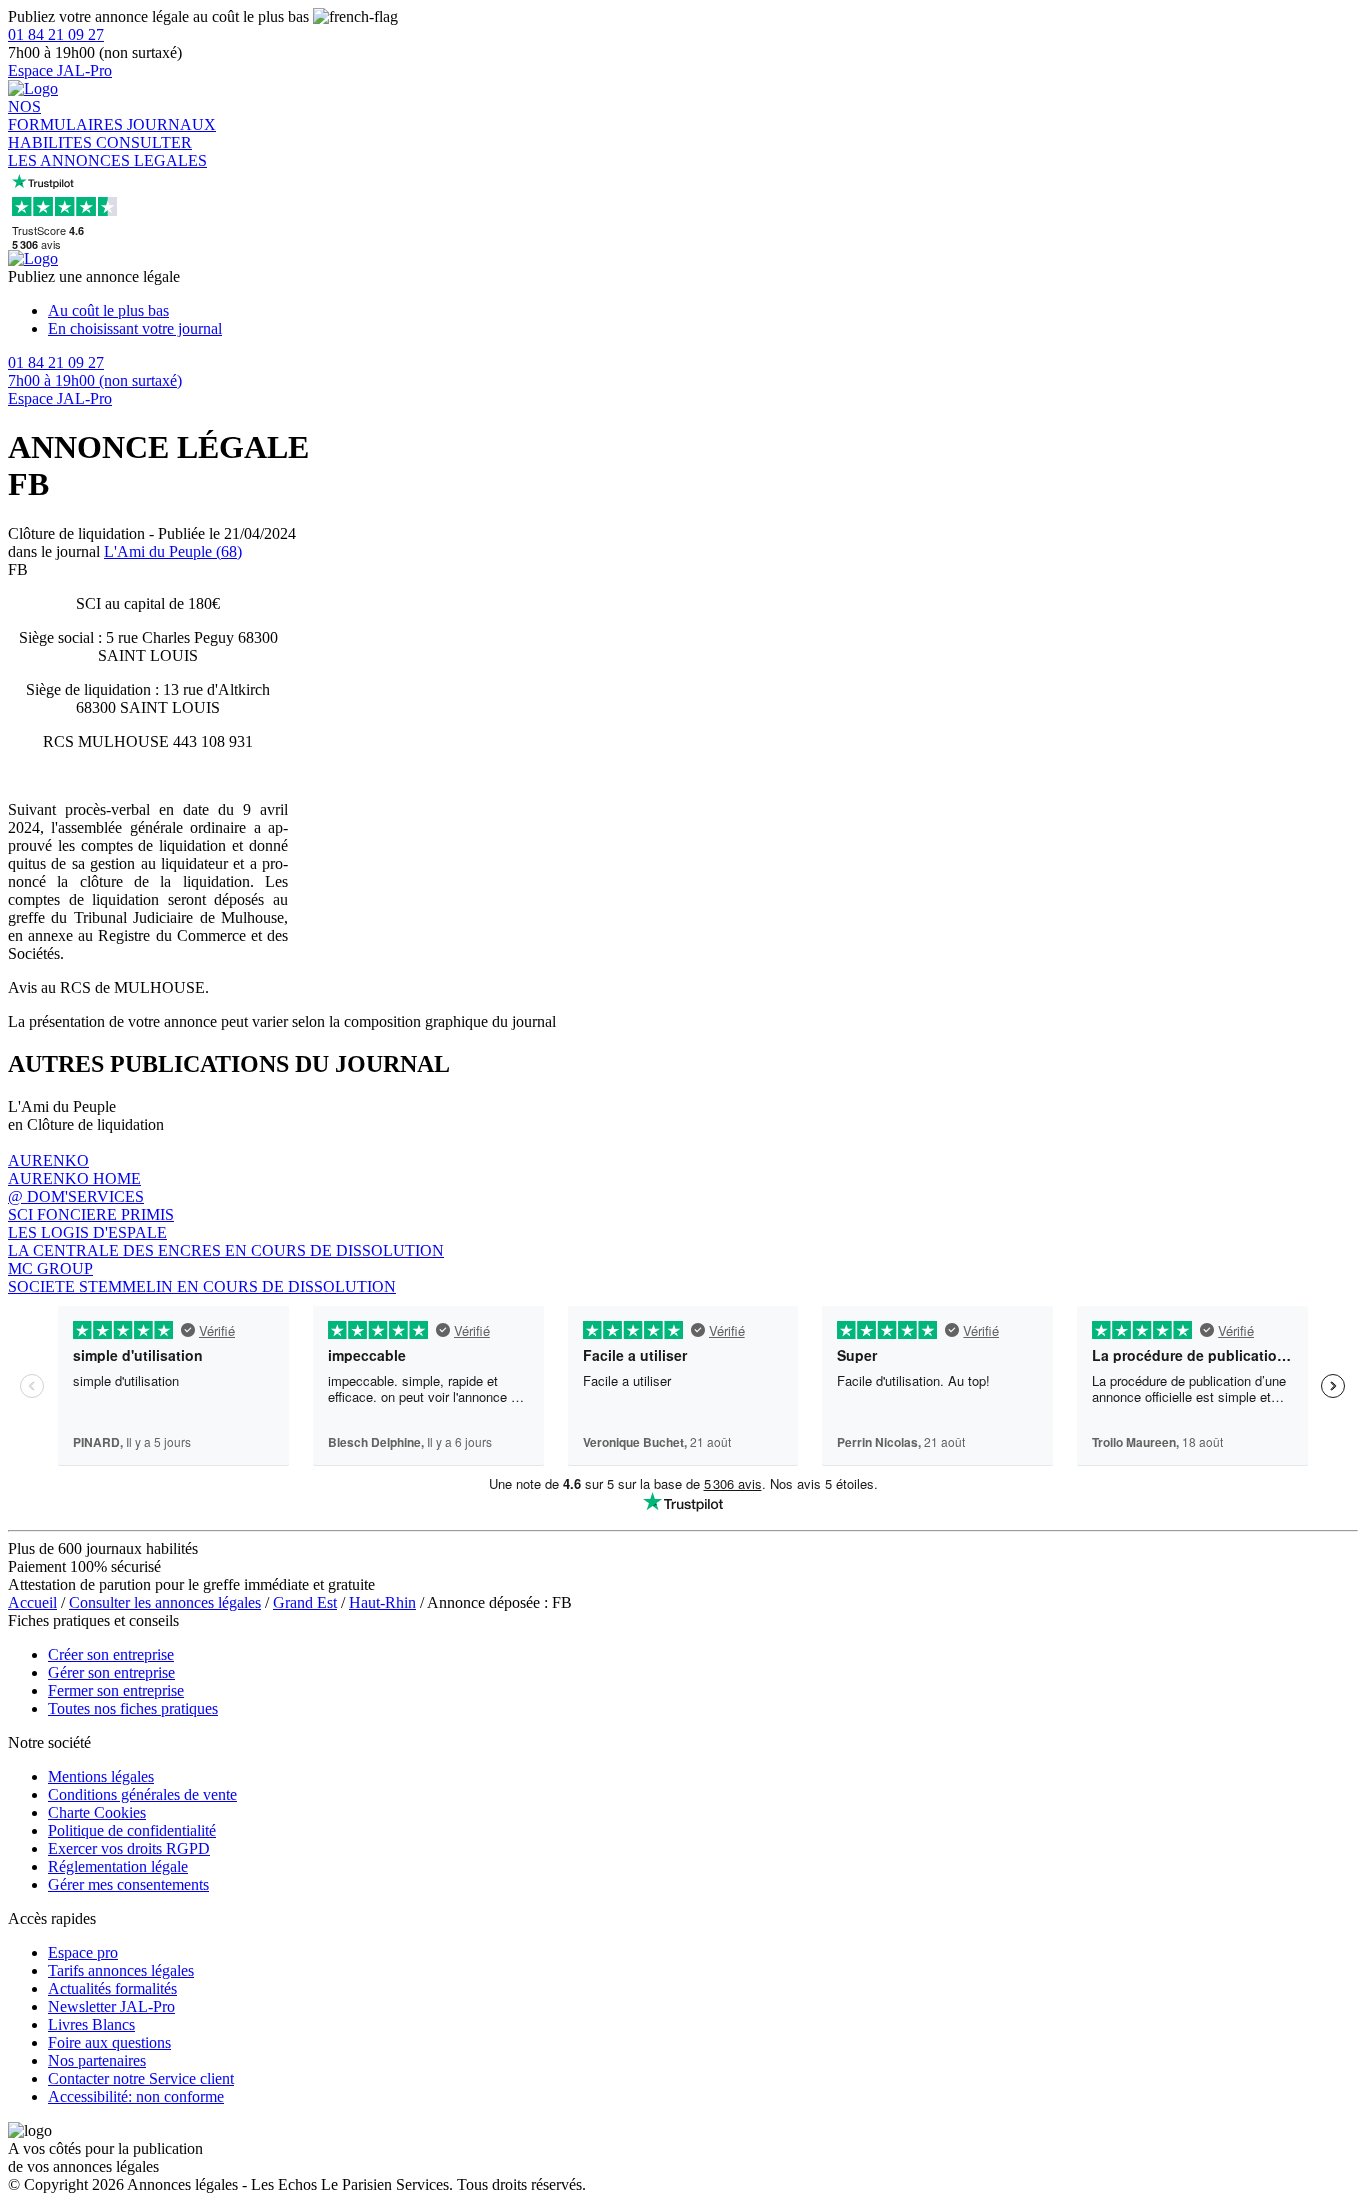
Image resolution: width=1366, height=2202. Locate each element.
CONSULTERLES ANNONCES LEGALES (107, 151)
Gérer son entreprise (111, 1672)
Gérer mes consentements (128, 1884)
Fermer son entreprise (116, 1690)
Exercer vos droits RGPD (129, 1848)
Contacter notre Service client (141, 2078)
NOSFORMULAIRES (67, 115)
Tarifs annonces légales (121, 1970)
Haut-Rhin (382, 1602)
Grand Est (305, 1602)
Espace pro (83, 1952)
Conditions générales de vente (142, 1794)
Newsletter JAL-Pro (111, 2006)
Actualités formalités (112, 1988)
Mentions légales (101, 1776)
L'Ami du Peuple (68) (173, 551)
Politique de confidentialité (132, 1830)
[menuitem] (703, 311)
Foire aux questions (109, 2042)
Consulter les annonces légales (165, 1602)
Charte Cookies (97, 1812)
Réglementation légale (118, 1866)
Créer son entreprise (111, 1654)
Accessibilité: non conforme (136, 2096)
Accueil (32, 1602)
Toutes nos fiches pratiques (133, 1708)
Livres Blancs (91, 2024)
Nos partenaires (97, 2060)
